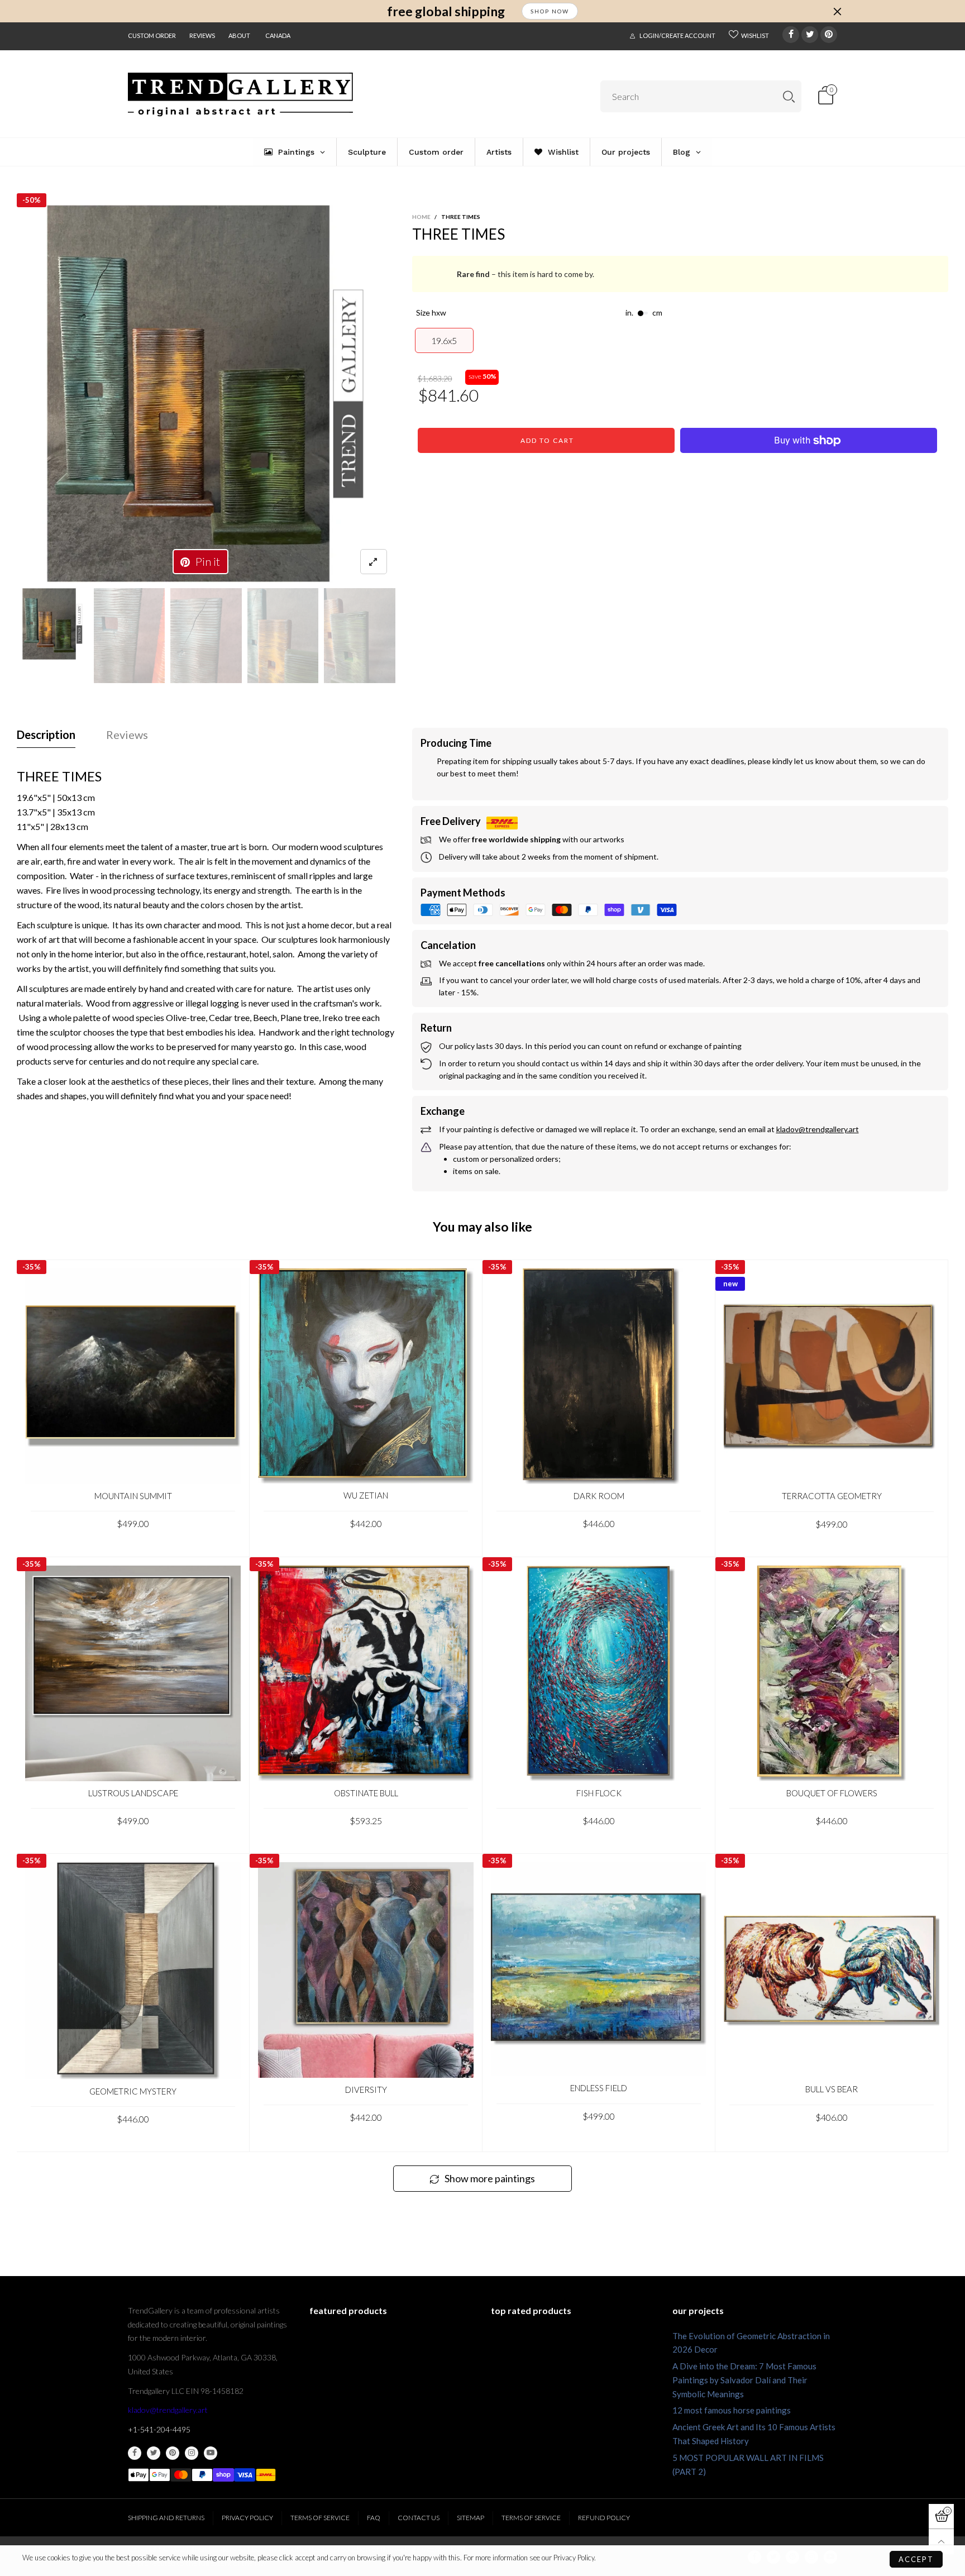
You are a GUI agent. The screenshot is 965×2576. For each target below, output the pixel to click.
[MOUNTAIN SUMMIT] (133, 1376)
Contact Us (419, 2518)
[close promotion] (837, 11)
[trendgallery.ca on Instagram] (192, 2453)
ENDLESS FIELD (599, 2088)
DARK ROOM (599, 1496)
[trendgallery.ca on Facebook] (135, 2453)
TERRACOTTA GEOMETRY (832, 1496)
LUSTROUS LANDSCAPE (133, 1793)
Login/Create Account (677, 35)
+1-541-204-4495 (159, 2429)
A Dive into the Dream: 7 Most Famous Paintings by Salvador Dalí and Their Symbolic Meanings (744, 2380)
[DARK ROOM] (599, 1376)
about (239, 35)
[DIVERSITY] (366, 1970)
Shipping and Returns (166, 2518)
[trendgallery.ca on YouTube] (211, 2453)
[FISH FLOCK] (599, 1673)
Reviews (202, 35)
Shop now (550, 11)
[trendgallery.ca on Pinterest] (173, 2453)
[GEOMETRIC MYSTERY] (133, 1971)
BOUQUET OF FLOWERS (832, 1793)
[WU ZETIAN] (366, 1376)
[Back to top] (941, 2542)
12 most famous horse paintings (732, 2410)
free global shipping (446, 11)
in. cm (644, 313)
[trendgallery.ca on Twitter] (154, 2453)
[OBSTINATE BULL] (366, 1673)
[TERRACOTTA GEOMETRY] (832, 1376)
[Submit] (789, 96)
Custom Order (152, 35)
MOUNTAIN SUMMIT (133, 1496)
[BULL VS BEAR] (832, 1970)
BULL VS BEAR (832, 2089)
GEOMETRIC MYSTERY (133, 2091)
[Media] (374, 562)
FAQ (374, 2518)
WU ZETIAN (366, 1495)
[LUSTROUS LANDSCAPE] (133, 1673)
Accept (916, 2559)
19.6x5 (444, 340)
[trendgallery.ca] (240, 95)
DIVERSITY (366, 2090)
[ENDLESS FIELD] (599, 1969)
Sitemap (470, 2518)
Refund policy (604, 2518)
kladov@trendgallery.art (168, 2410)
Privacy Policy (247, 2518)
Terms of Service (320, 2518)
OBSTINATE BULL (366, 1793)
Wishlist (755, 35)
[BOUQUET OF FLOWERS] (832, 1673)
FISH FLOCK (599, 1793)
